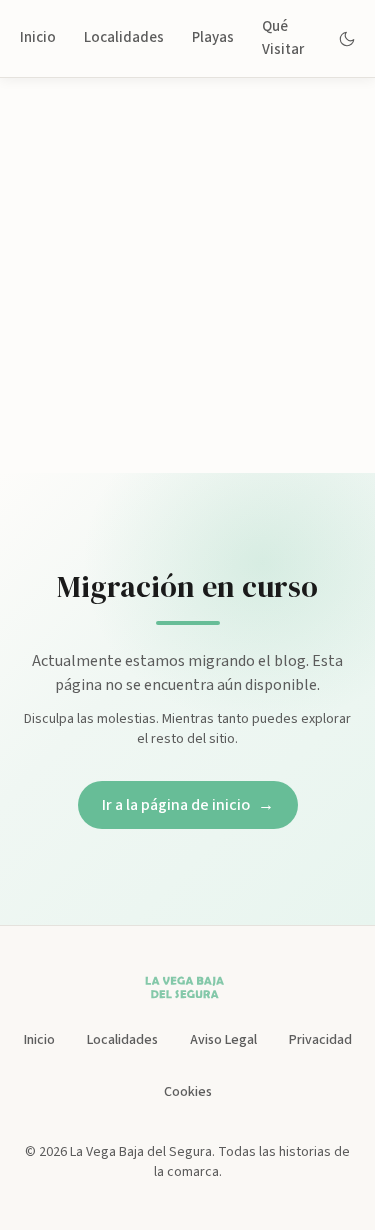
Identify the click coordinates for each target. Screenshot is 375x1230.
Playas (213, 37)
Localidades (124, 37)
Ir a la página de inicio (188, 805)
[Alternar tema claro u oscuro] (347, 39)
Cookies (188, 1092)
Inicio (38, 37)
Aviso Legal (223, 1040)
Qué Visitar (283, 38)
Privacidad (320, 1040)
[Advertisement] (187, 275)
